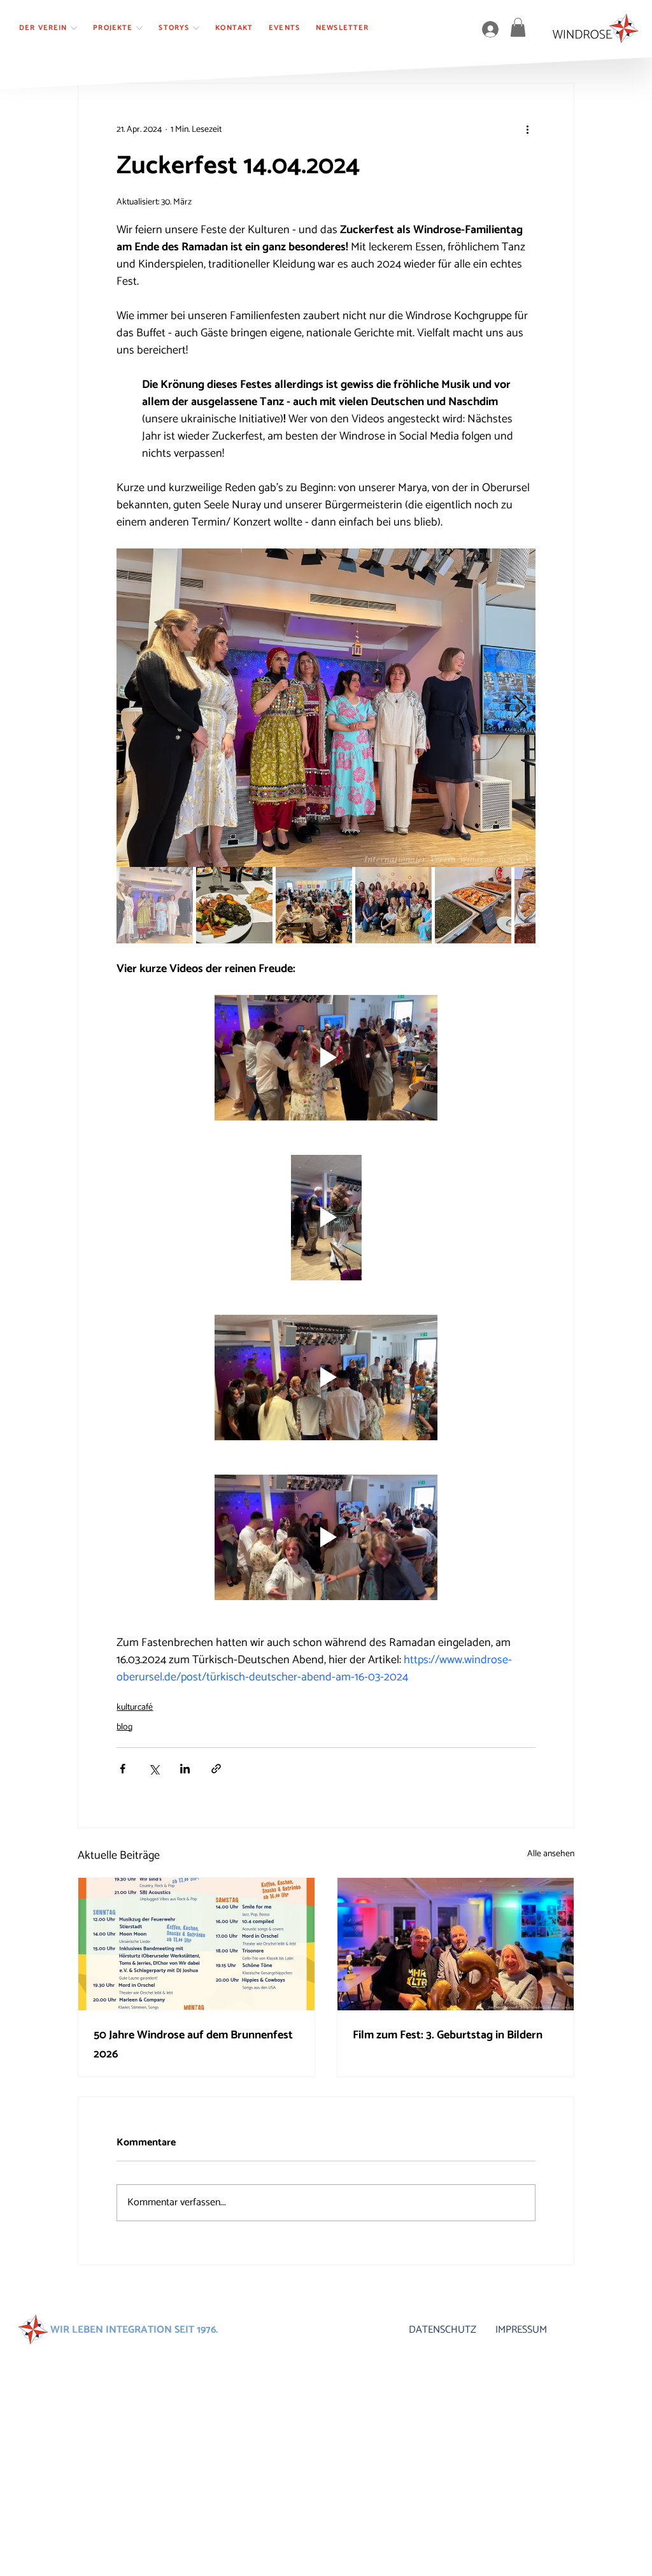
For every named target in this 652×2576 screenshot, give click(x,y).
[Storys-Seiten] (196, 28)
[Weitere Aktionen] (528, 129)
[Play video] (326, 1058)
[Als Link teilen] (216, 1769)
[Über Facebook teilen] (123, 1769)
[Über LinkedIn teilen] (185, 1769)
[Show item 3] (314, 905)
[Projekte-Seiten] (139, 28)
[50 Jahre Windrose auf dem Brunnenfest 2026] (196, 1944)
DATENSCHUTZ (443, 2330)
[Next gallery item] (521, 708)
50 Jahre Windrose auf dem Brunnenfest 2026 (193, 2045)
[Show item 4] (393, 905)
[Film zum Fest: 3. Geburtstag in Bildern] (456, 1944)
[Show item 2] (234, 905)
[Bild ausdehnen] (326, 708)
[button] (518, 27)
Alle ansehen (551, 1854)
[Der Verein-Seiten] (74, 28)
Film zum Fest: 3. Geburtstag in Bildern (448, 2035)
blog (124, 1727)
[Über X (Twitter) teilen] (154, 1769)
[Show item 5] (473, 905)
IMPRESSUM (521, 2330)
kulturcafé (135, 1707)
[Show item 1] (155, 905)
